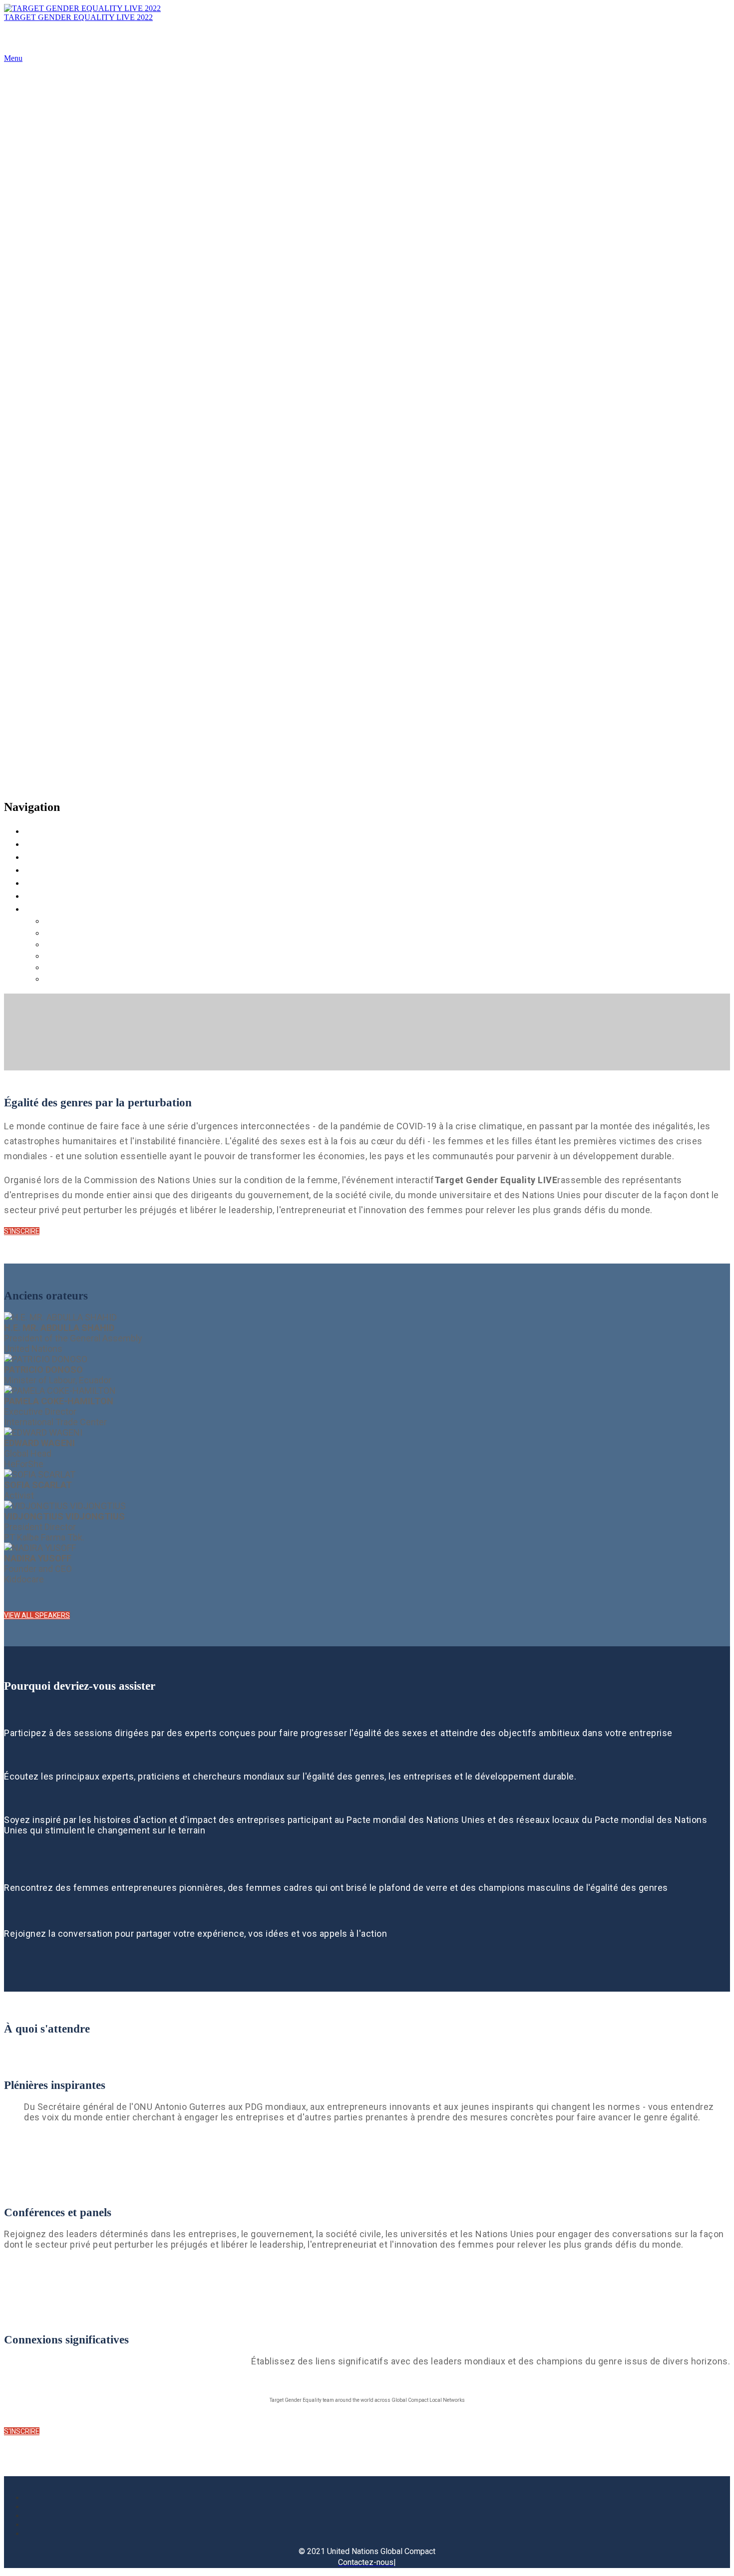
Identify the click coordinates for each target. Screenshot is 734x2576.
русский (61, 967)
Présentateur (52, 856)
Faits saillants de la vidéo (82, 869)
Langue (41, 908)
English (59, 920)
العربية (58, 932)
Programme (51, 843)
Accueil (42, 830)
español (59, 978)
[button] (22, 1231)
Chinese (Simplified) (87, 944)
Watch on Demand (67, 895)
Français (61, 955)
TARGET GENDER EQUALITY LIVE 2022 (78, 17)
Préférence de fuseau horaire (90, 882)
